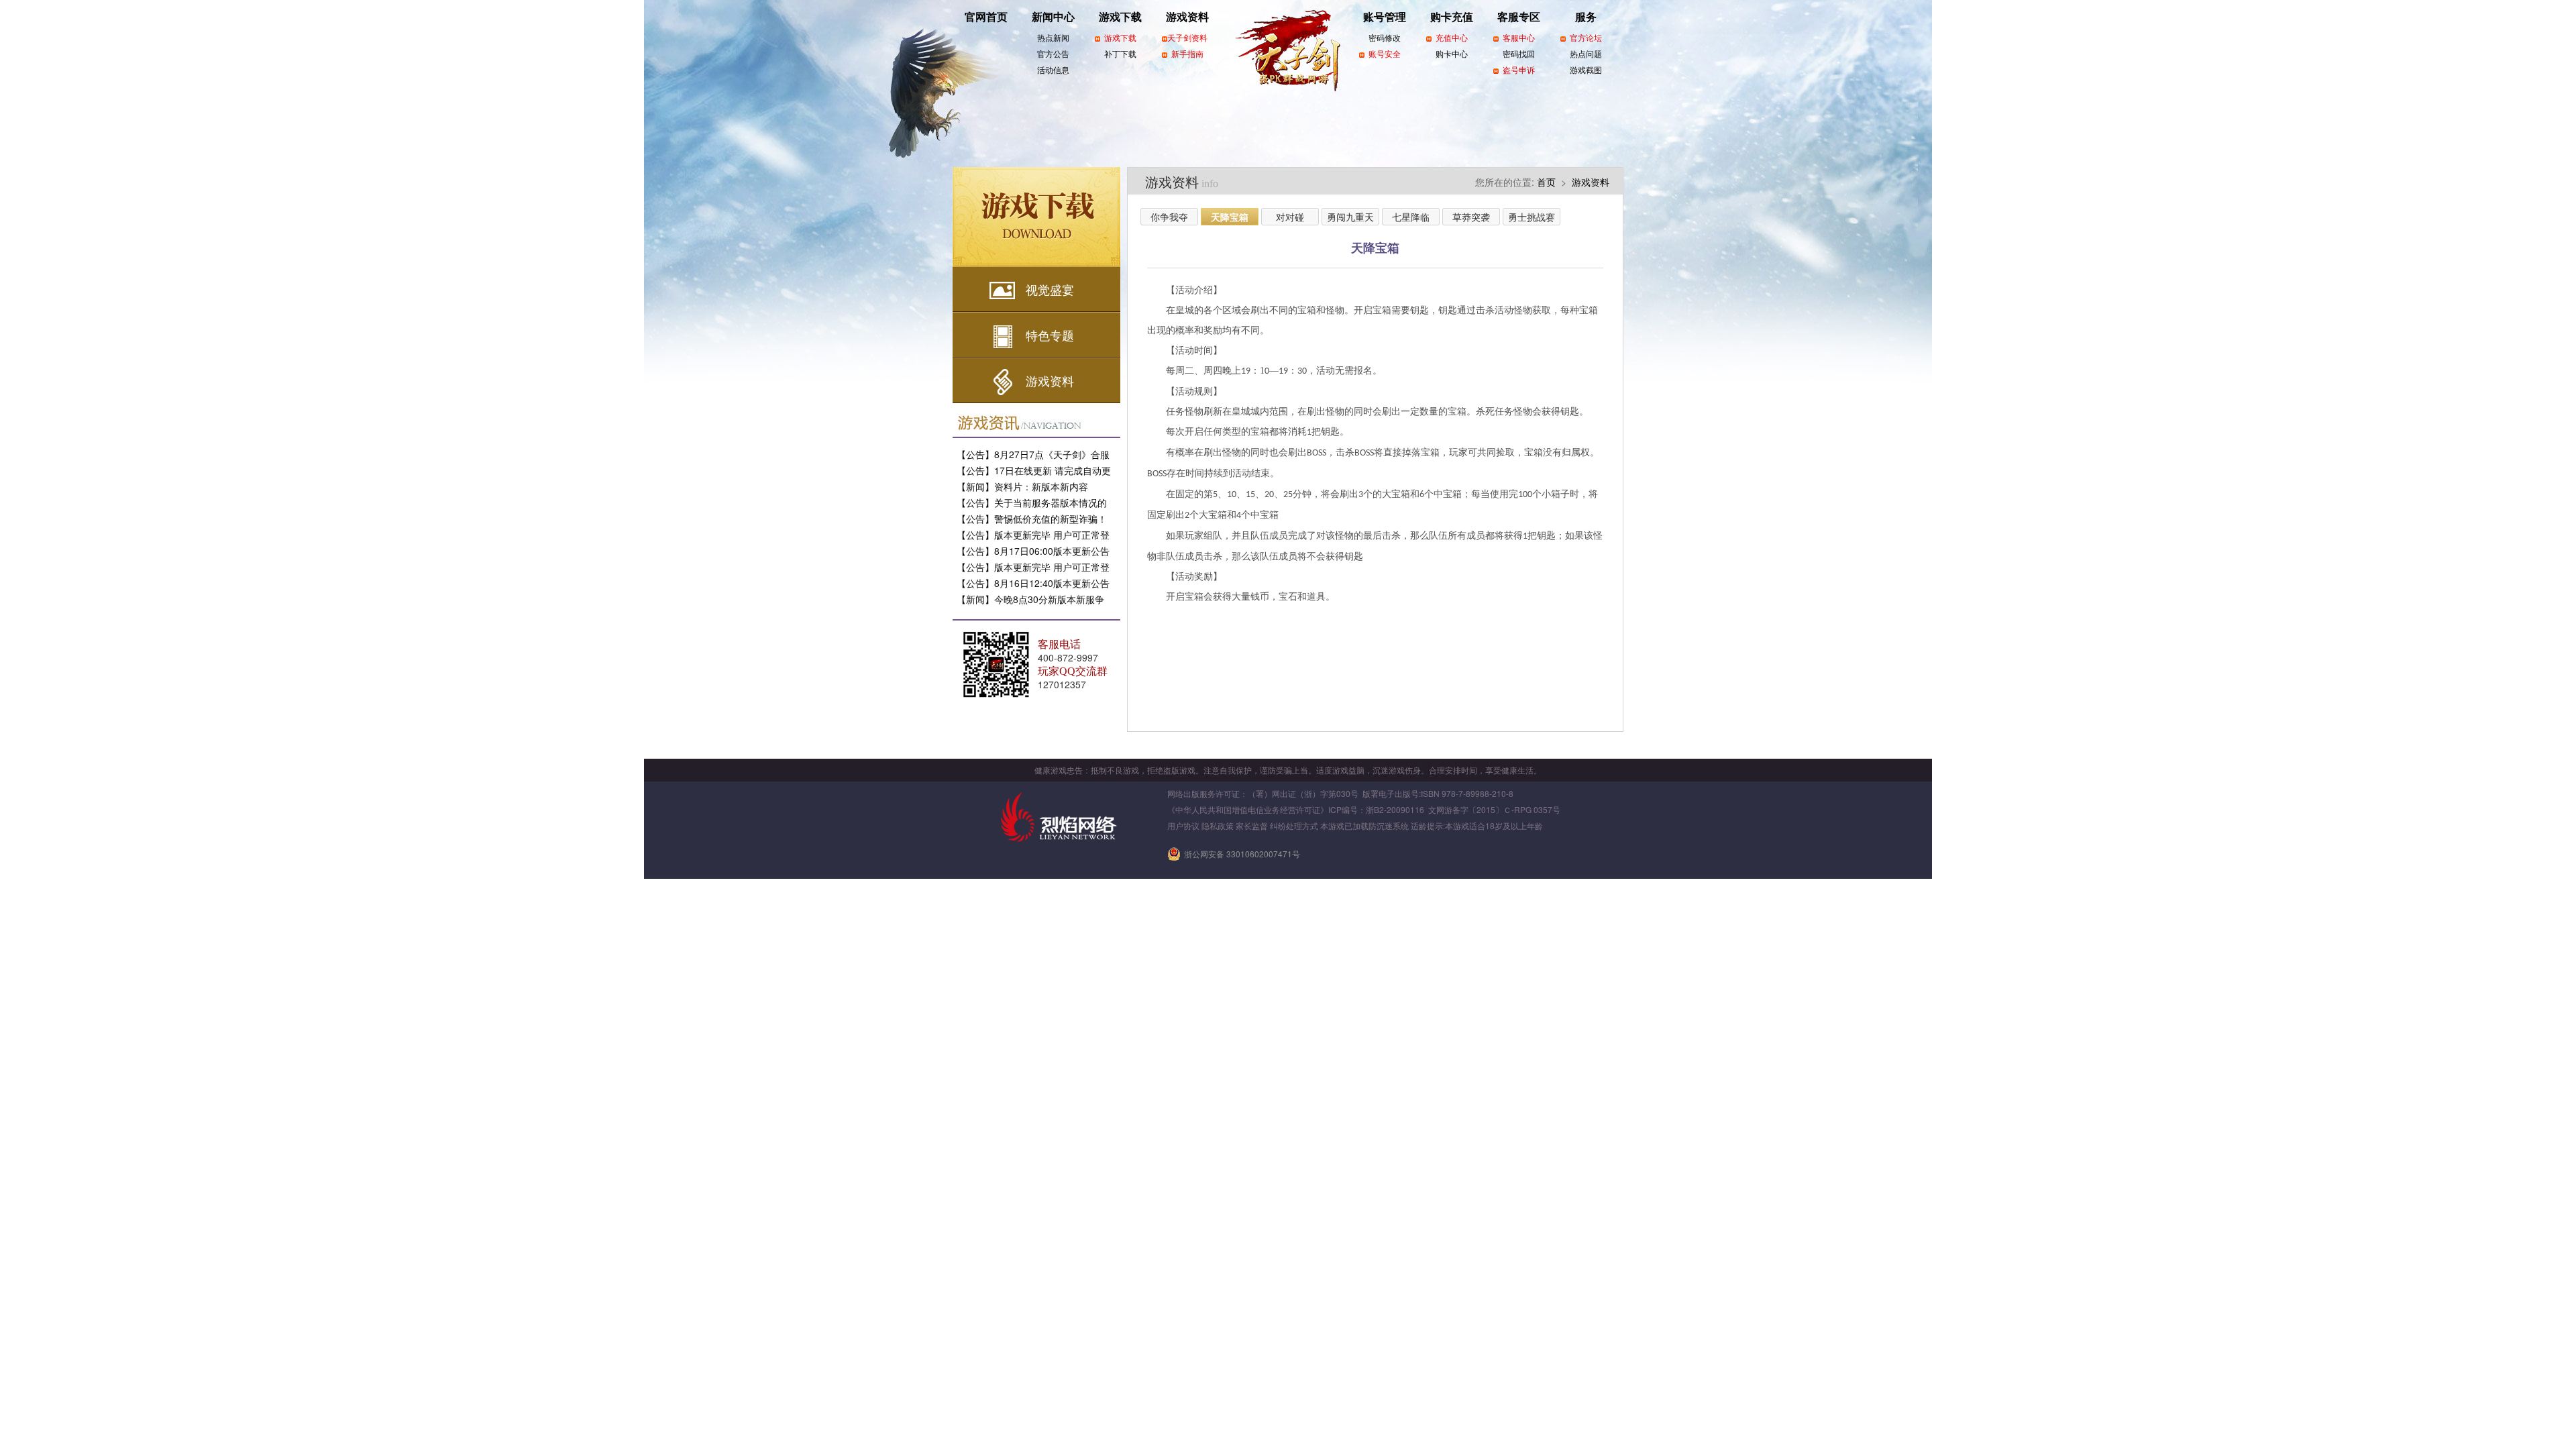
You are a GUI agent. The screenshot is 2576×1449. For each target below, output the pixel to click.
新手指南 (1187, 54)
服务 (1586, 17)
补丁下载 (1120, 54)
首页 (1546, 182)
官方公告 (1053, 54)
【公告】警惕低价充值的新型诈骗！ (1032, 519)
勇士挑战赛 (1532, 217)
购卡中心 (1452, 54)
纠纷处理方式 (1294, 825)
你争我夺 (1169, 217)
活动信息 (1053, 70)
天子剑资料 (1187, 38)
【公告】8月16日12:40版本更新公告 (1033, 583)
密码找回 (1519, 54)
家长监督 (1252, 825)
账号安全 (1385, 54)
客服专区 (1519, 17)
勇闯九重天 (1350, 217)
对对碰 (1290, 217)
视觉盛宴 (1050, 289)
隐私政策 (1218, 825)
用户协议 (1183, 825)
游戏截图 (1586, 70)
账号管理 (1385, 17)
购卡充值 (1452, 17)
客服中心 (1519, 38)
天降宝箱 (1230, 217)
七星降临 (1411, 217)
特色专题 (1050, 335)
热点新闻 (1053, 38)
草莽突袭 (1471, 217)
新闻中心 (1053, 17)
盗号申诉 (1519, 70)
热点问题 (1586, 54)
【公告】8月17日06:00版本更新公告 (1033, 551)
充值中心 (1452, 38)
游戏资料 (1187, 17)
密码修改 (1385, 38)
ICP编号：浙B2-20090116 (1376, 809)
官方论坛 (1586, 38)
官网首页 (986, 17)
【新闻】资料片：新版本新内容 (1022, 486)
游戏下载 (1120, 17)
